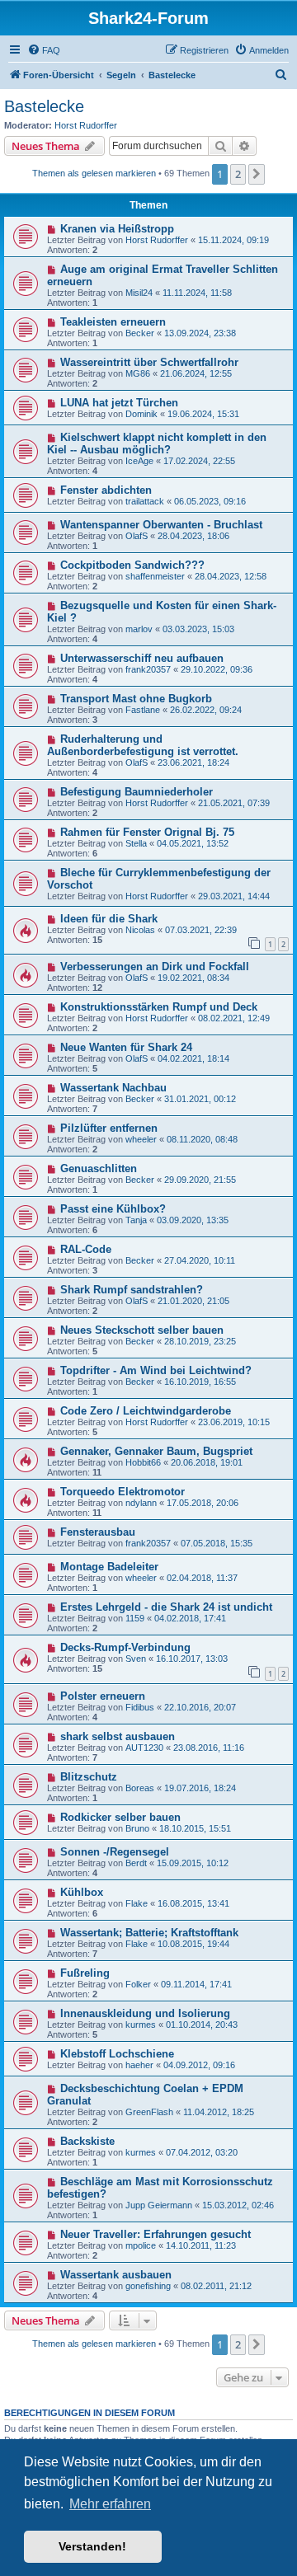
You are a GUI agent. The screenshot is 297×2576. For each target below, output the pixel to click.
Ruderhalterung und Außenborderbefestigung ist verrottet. (143, 745)
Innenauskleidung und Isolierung (145, 2013)
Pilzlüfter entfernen (109, 1128)
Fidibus (140, 1707)
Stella (136, 843)
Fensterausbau (98, 1532)
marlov (139, 629)
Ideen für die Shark (109, 919)
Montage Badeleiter (109, 1567)
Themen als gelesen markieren (94, 173)
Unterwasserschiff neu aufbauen (142, 658)
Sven (136, 1659)
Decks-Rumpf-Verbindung (125, 1647)
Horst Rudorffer (86, 125)
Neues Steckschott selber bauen (142, 1330)
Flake (137, 1903)
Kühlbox (82, 1892)
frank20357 (148, 669)
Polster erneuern (103, 1696)
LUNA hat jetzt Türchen (119, 403)
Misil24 (139, 293)
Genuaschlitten (99, 1168)
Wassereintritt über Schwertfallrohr (149, 362)
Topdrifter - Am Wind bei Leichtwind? (156, 1370)
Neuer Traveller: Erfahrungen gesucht (156, 2234)
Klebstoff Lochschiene (117, 2054)
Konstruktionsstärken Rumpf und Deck (159, 1007)
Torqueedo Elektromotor (123, 1492)
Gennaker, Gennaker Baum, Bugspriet (156, 1451)
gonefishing (148, 2286)
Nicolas (140, 930)
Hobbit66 (143, 1462)
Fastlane (143, 710)
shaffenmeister (155, 576)
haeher (139, 2065)
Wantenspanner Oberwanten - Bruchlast (161, 525)
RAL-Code (86, 1249)
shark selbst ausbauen (118, 1736)
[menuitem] (44, 50)
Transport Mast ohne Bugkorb (136, 699)
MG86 (138, 373)
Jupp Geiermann (159, 2205)
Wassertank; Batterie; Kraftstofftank (149, 1933)
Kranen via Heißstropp (117, 229)
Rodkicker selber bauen (120, 1817)
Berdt (136, 1863)
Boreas (140, 1788)
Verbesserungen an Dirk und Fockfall (155, 967)
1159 (135, 1618)
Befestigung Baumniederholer (137, 792)
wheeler (141, 1139)
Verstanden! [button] (92, 2546)
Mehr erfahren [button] (110, 2504)
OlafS (137, 536)
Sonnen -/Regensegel (115, 1852)
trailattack (145, 501)
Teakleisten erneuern (113, 322)
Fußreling (85, 1973)
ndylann (141, 1503)
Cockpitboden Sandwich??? (132, 565)
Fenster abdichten (106, 490)
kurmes (141, 2025)
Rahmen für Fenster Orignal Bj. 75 (147, 832)
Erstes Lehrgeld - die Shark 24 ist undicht (166, 1607)
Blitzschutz (89, 1777)
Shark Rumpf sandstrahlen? (132, 1290)
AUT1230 (144, 1748)
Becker (140, 333)
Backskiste (87, 2141)
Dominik (141, 414)
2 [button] (238, 174)
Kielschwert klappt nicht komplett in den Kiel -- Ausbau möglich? (157, 443)
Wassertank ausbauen (116, 2275)
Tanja (136, 1220)
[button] (257, 174)
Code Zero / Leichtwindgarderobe (146, 1411)
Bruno (137, 1828)
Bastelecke (44, 106)
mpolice (141, 2245)
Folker (138, 1984)
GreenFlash (149, 2112)
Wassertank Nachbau (113, 1088)
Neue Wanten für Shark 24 (126, 1047)
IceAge (139, 461)
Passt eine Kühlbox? (113, 1209)
